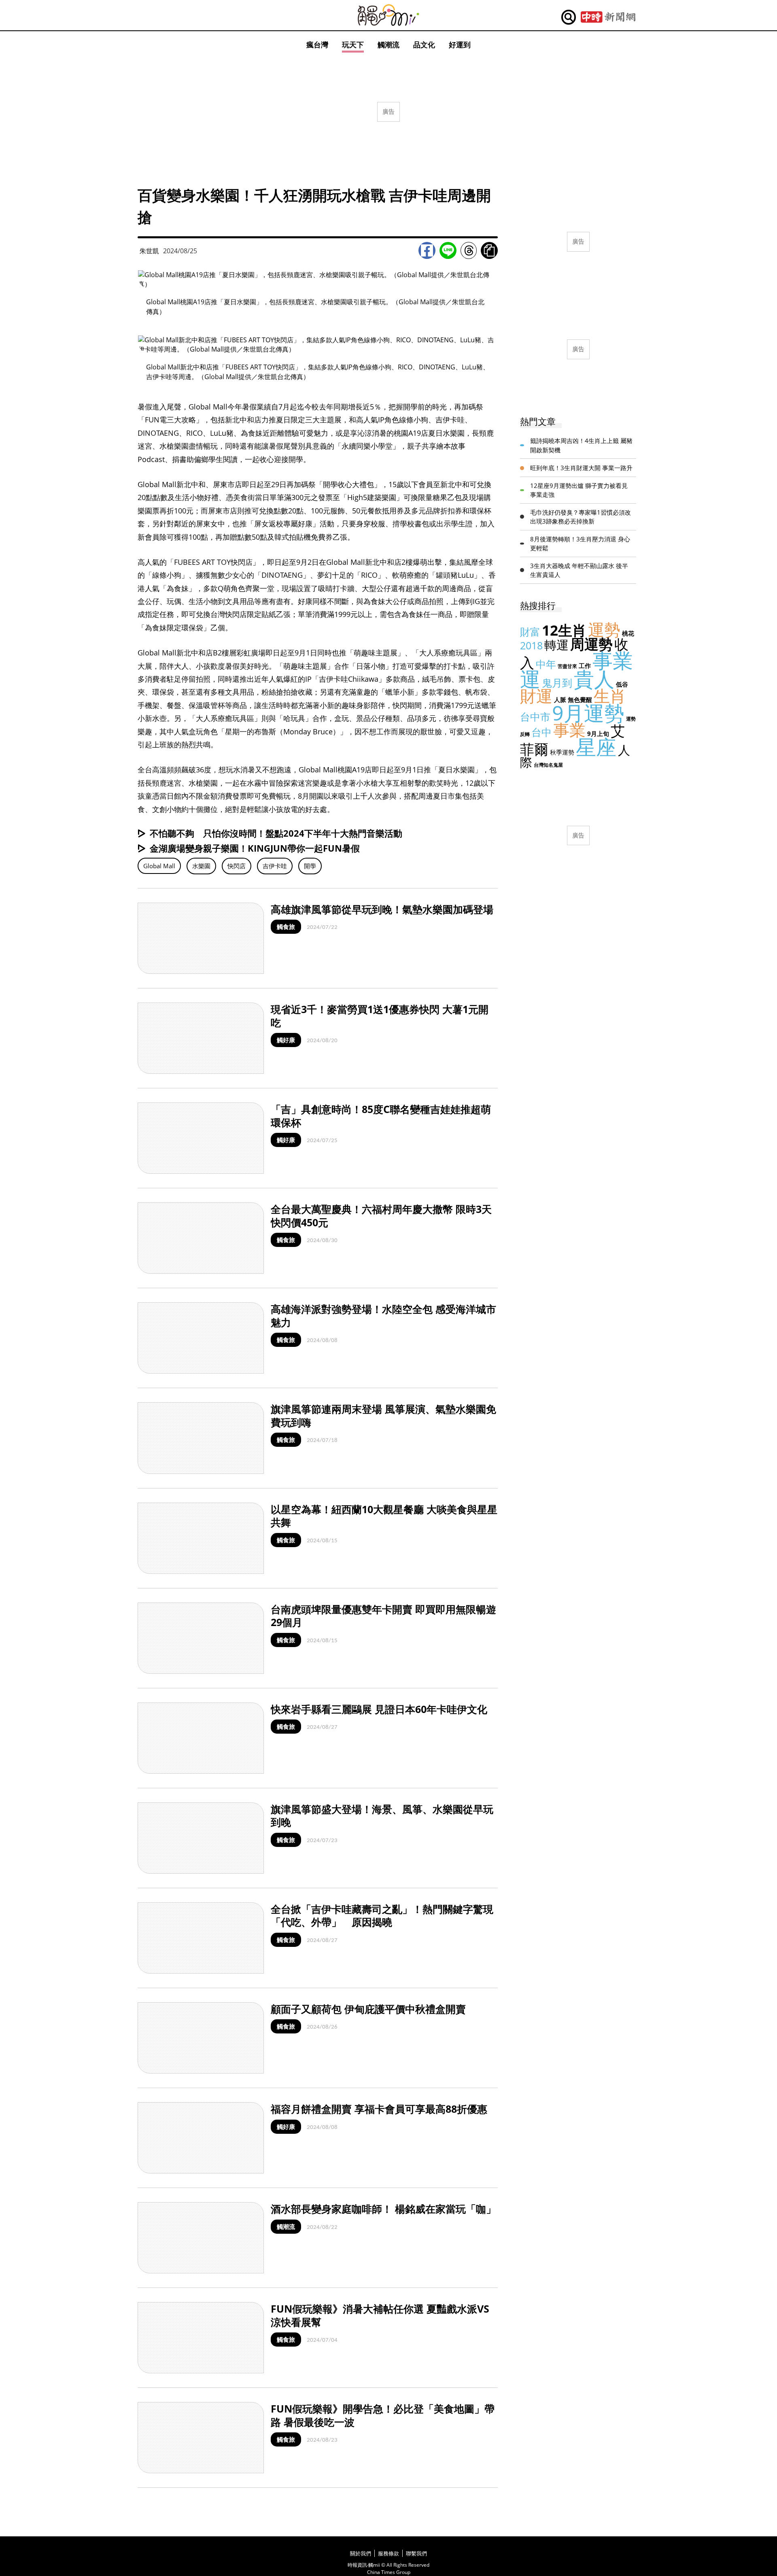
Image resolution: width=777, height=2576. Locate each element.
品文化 (424, 45)
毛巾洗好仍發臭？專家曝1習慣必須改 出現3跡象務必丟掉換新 (581, 517)
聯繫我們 (416, 2553)
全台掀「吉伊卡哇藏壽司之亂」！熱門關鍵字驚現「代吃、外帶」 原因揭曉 (382, 1916)
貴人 (594, 679)
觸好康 (286, 1040)
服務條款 (388, 2553)
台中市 (535, 717)
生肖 (610, 696)
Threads (469, 250)
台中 (541, 732)
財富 (530, 632)
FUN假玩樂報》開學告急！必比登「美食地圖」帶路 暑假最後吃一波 (383, 2415)
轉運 (556, 645)
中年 (546, 664)
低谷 (622, 684)
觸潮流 (388, 45)
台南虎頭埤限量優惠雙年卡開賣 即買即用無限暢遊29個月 (383, 1616)
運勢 (604, 629)
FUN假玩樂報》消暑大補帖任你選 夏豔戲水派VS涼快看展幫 (380, 2315)
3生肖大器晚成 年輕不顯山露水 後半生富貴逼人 (579, 570)
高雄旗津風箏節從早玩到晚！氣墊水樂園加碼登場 (382, 909)
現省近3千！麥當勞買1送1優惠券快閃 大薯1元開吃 (380, 1016)
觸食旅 (286, 927)
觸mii (388, 15)
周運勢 (591, 644)
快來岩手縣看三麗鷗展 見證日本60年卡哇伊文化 (379, 1709)
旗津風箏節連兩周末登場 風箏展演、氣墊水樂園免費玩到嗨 (383, 1415)
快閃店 (237, 866)
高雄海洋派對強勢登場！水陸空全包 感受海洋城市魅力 (383, 1316)
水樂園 (201, 866)
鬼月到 (557, 683)
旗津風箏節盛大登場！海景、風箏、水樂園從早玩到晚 (382, 1816)
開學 (310, 866)
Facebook (427, 250)
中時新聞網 (608, 17)
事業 (569, 730)
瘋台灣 (317, 45)
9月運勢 (588, 713)
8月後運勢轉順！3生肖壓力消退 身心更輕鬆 (580, 544)
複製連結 (489, 250)
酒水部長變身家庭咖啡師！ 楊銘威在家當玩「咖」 (383, 2209)
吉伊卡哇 (275, 866)
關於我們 (361, 2553)
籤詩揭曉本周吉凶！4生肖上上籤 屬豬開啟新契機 (581, 445)
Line (448, 250)
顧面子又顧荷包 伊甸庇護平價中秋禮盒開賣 (368, 2009)
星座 (596, 747)
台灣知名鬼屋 (548, 765)
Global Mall (159, 866)
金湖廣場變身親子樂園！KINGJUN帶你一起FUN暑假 (255, 848)
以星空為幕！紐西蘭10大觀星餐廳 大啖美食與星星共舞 (384, 1516)
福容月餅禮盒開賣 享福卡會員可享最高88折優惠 (379, 2109)
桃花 (628, 633)
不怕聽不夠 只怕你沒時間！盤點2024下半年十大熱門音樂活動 (276, 833)
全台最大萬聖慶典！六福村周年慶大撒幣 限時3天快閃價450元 (381, 1216)
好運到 (460, 45)
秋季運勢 (562, 752)
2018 (531, 645)
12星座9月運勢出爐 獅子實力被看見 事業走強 (579, 490)
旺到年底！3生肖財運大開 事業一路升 (581, 468)
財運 (536, 696)
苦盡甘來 (567, 666)
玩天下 (353, 45)
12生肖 (564, 630)
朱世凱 (149, 251)
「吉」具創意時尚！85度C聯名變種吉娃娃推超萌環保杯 (381, 1116)
